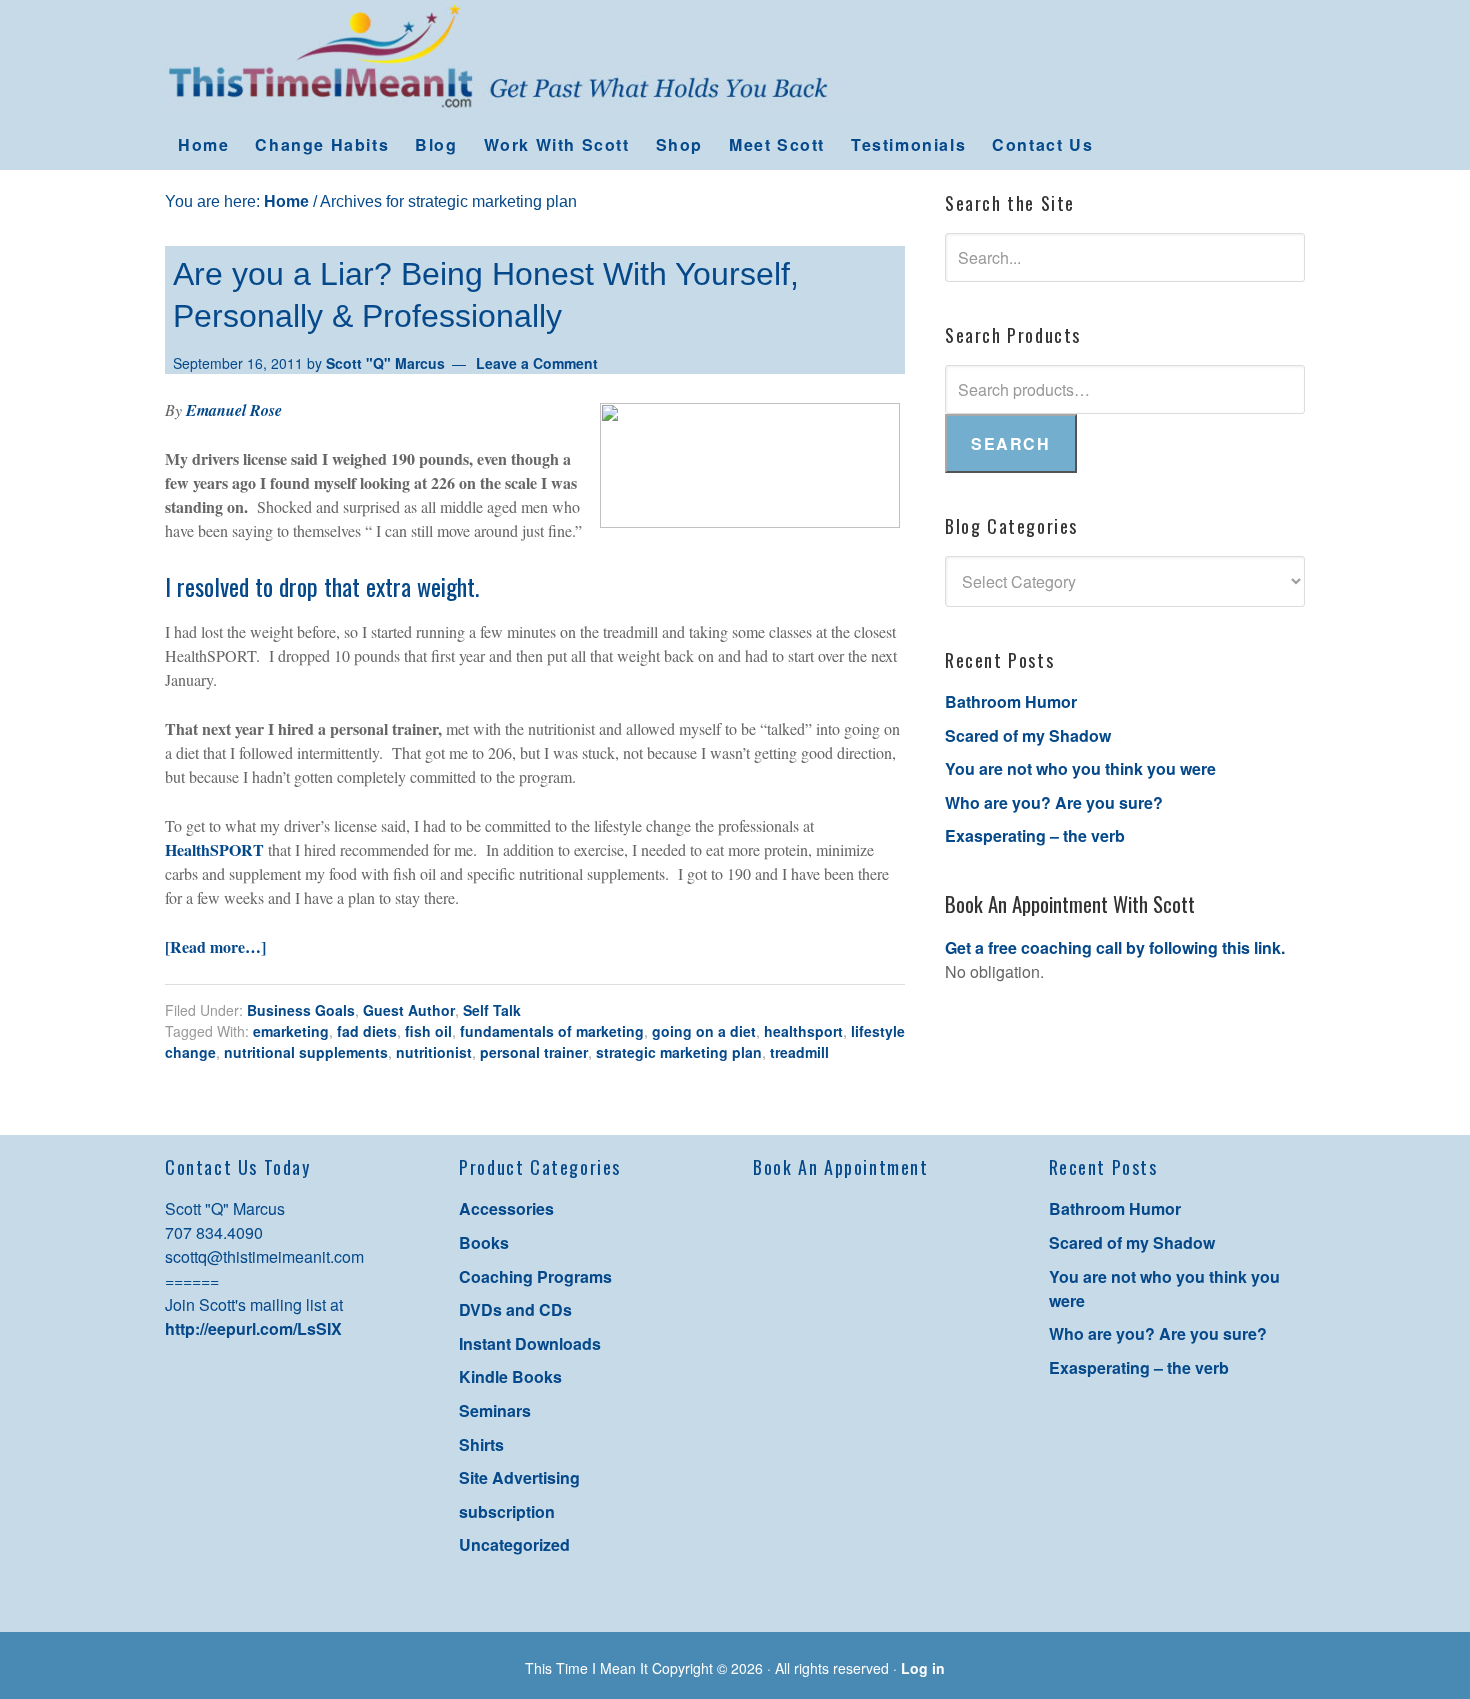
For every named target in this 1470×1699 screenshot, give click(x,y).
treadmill (799, 1052)
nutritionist (434, 1052)
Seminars (495, 1410)
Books (484, 1242)
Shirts (481, 1444)
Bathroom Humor (1011, 701)
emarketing (291, 1031)
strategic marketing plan (679, 1052)
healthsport (803, 1031)
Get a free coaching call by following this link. (1115, 947)
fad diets (367, 1031)
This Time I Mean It (735, 60)
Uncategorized (514, 1544)
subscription (507, 1511)
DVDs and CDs (515, 1309)
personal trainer (534, 1052)
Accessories (506, 1208)
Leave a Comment (537, 363)
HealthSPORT (214, 849)
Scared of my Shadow (1028, 735)
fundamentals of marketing (552, 1031)
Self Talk (492, 1010)
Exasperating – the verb (1035, 835)
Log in (923, 1668)
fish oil (428, 1031)
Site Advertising (519, 1477)
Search (1011, 443)
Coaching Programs (535, 1276)
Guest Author (409, 1010)
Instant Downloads (530, 1343)
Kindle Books (510, 1376)
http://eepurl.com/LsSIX (253, 1328)
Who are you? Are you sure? (1054, 802)
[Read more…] (215, 946)
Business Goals (301, 1010)
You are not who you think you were (1080, 768)
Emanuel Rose (234, 410)
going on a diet (704, 1031)
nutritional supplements (306, 1052)
